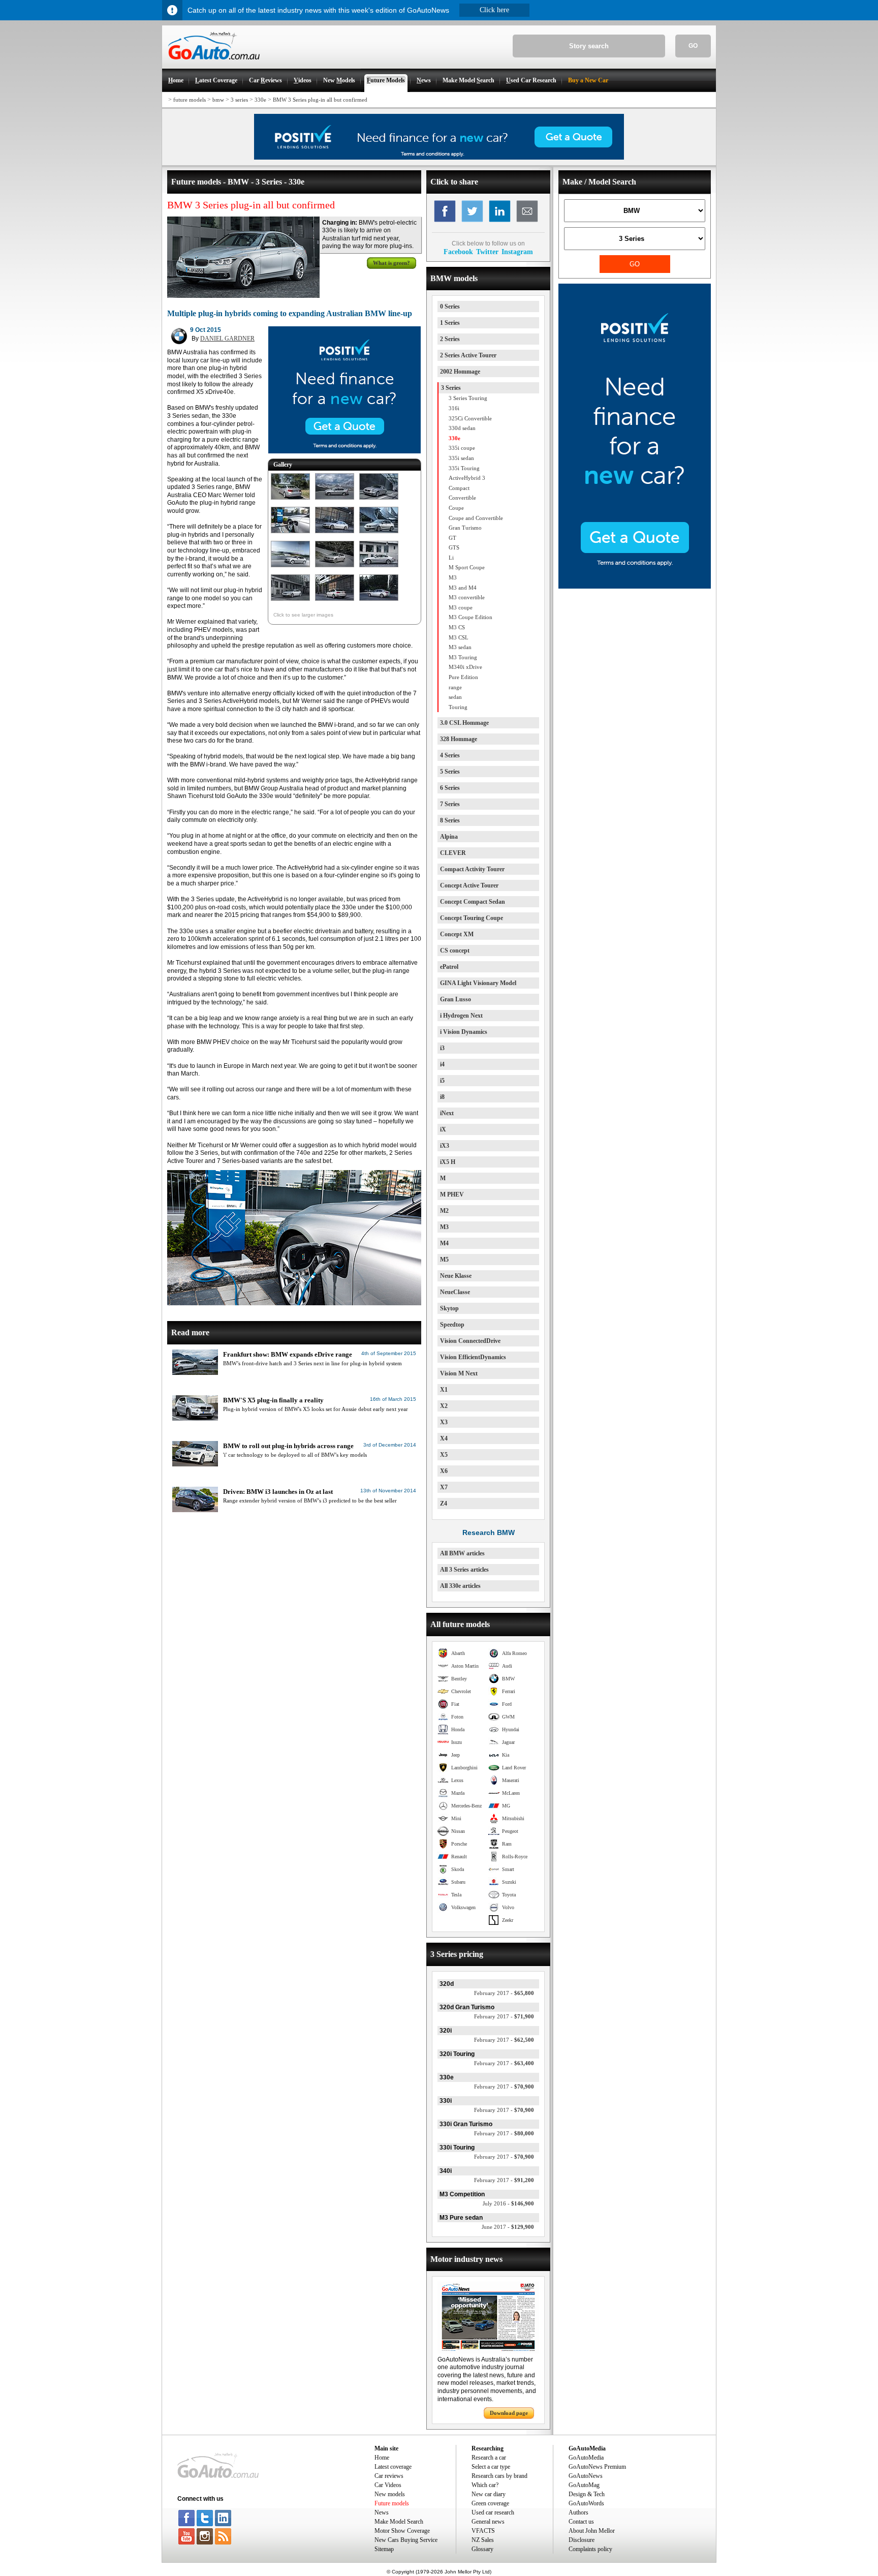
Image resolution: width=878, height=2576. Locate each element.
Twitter (487, 252)
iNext (447, 1113)
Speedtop (452, 1325)
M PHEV (452, 1194)
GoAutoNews (586, 2476)
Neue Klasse (456, 1276)
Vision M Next (459, 1373)
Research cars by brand (499, 2476)
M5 (444, 1260)
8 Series (450, 820)
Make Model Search (399, 2522)
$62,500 (504, 2040)
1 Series (450, 323)
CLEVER (453, 853)
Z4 (444, 1504)
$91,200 (504, 2180)
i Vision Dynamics (464, 1032)
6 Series (450, 788)
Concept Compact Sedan (473, 902)
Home (382, 2458)
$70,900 (504, 2087)
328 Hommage (459, 739)
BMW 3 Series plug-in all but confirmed (320, 100)
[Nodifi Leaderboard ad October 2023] (439, 158)
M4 (444, 1243)
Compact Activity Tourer (472, 869)
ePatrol (449, 967)
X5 (444, 1455)
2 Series (450, 339)
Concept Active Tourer (469, 885)
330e (260, 100)
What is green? (391, 263)
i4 (442, 1064)
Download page (509, 2413)
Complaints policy (590, 2549)
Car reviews (389, 2476)
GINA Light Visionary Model (478, 983)
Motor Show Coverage (402, 2531)
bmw (218, 100)
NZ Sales (483, 2540)
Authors (578, 2512)
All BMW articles (462, 1553)
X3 (444, 1422)
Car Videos (388, 2485)
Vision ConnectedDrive (470, 1341)
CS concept (455, 950)
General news (488, 2522)
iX (443, 1129)
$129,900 (508, 2227)
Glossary (482, 2549)
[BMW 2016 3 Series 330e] (290, 500)
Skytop (449, 1308)
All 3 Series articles (464, 1570)
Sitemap (384, 2549)
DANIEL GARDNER (227, 339)
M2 (444, 1211)
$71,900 (504, 2016)
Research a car (489, 2458)
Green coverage (490, 2503)
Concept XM (457, 934)
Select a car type (491, 2467)
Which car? (485, 2485)
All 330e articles (460, 1586)
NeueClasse (455, 1292)
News (382, 2512)
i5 (442, 1081)
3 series (239, 100)
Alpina (449, 837)
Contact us (581, 2522)
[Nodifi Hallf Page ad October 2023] (635, 587)
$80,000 (504, 2133)
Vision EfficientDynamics (473, 1357)
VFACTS (483, 2531)
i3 (442, 1048)
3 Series (451, 388)
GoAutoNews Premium (597, 2467)
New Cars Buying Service (406, 2540)
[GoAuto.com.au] (211, 64)
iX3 (445, 1146)
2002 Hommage (460, 372)
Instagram (517, 252)
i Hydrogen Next (461, 1016)
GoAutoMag (584, 2485)
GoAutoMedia (586, 2458)
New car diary (489, 2494)
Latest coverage (393, 2467)
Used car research (493, 2512)
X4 (444, 1438)
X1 (444, 1390)
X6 (444, 1471)
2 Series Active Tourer (468, 355)
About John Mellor (592, 2531)
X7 (444, 1487)
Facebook (458, 252)
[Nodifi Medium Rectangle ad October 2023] (344, 451)
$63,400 (504, 2063)
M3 (444, 1227)
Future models (392, 2503)
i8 (442, 1097)
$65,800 (504, 1993)
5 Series (450, 772)
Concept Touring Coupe (472, 918)
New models (390, 2494)
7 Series (450, 804)
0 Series (450, 306)
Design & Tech (587, 2494)
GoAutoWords (586, 2503)
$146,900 (508, 2203)
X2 (444, 1406)
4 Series (450, 755)
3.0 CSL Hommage (464, 723)
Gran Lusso (456, 999)
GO (693, 46)
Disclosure (582, 2540)
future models (190, 100)
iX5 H (448, 1162)
